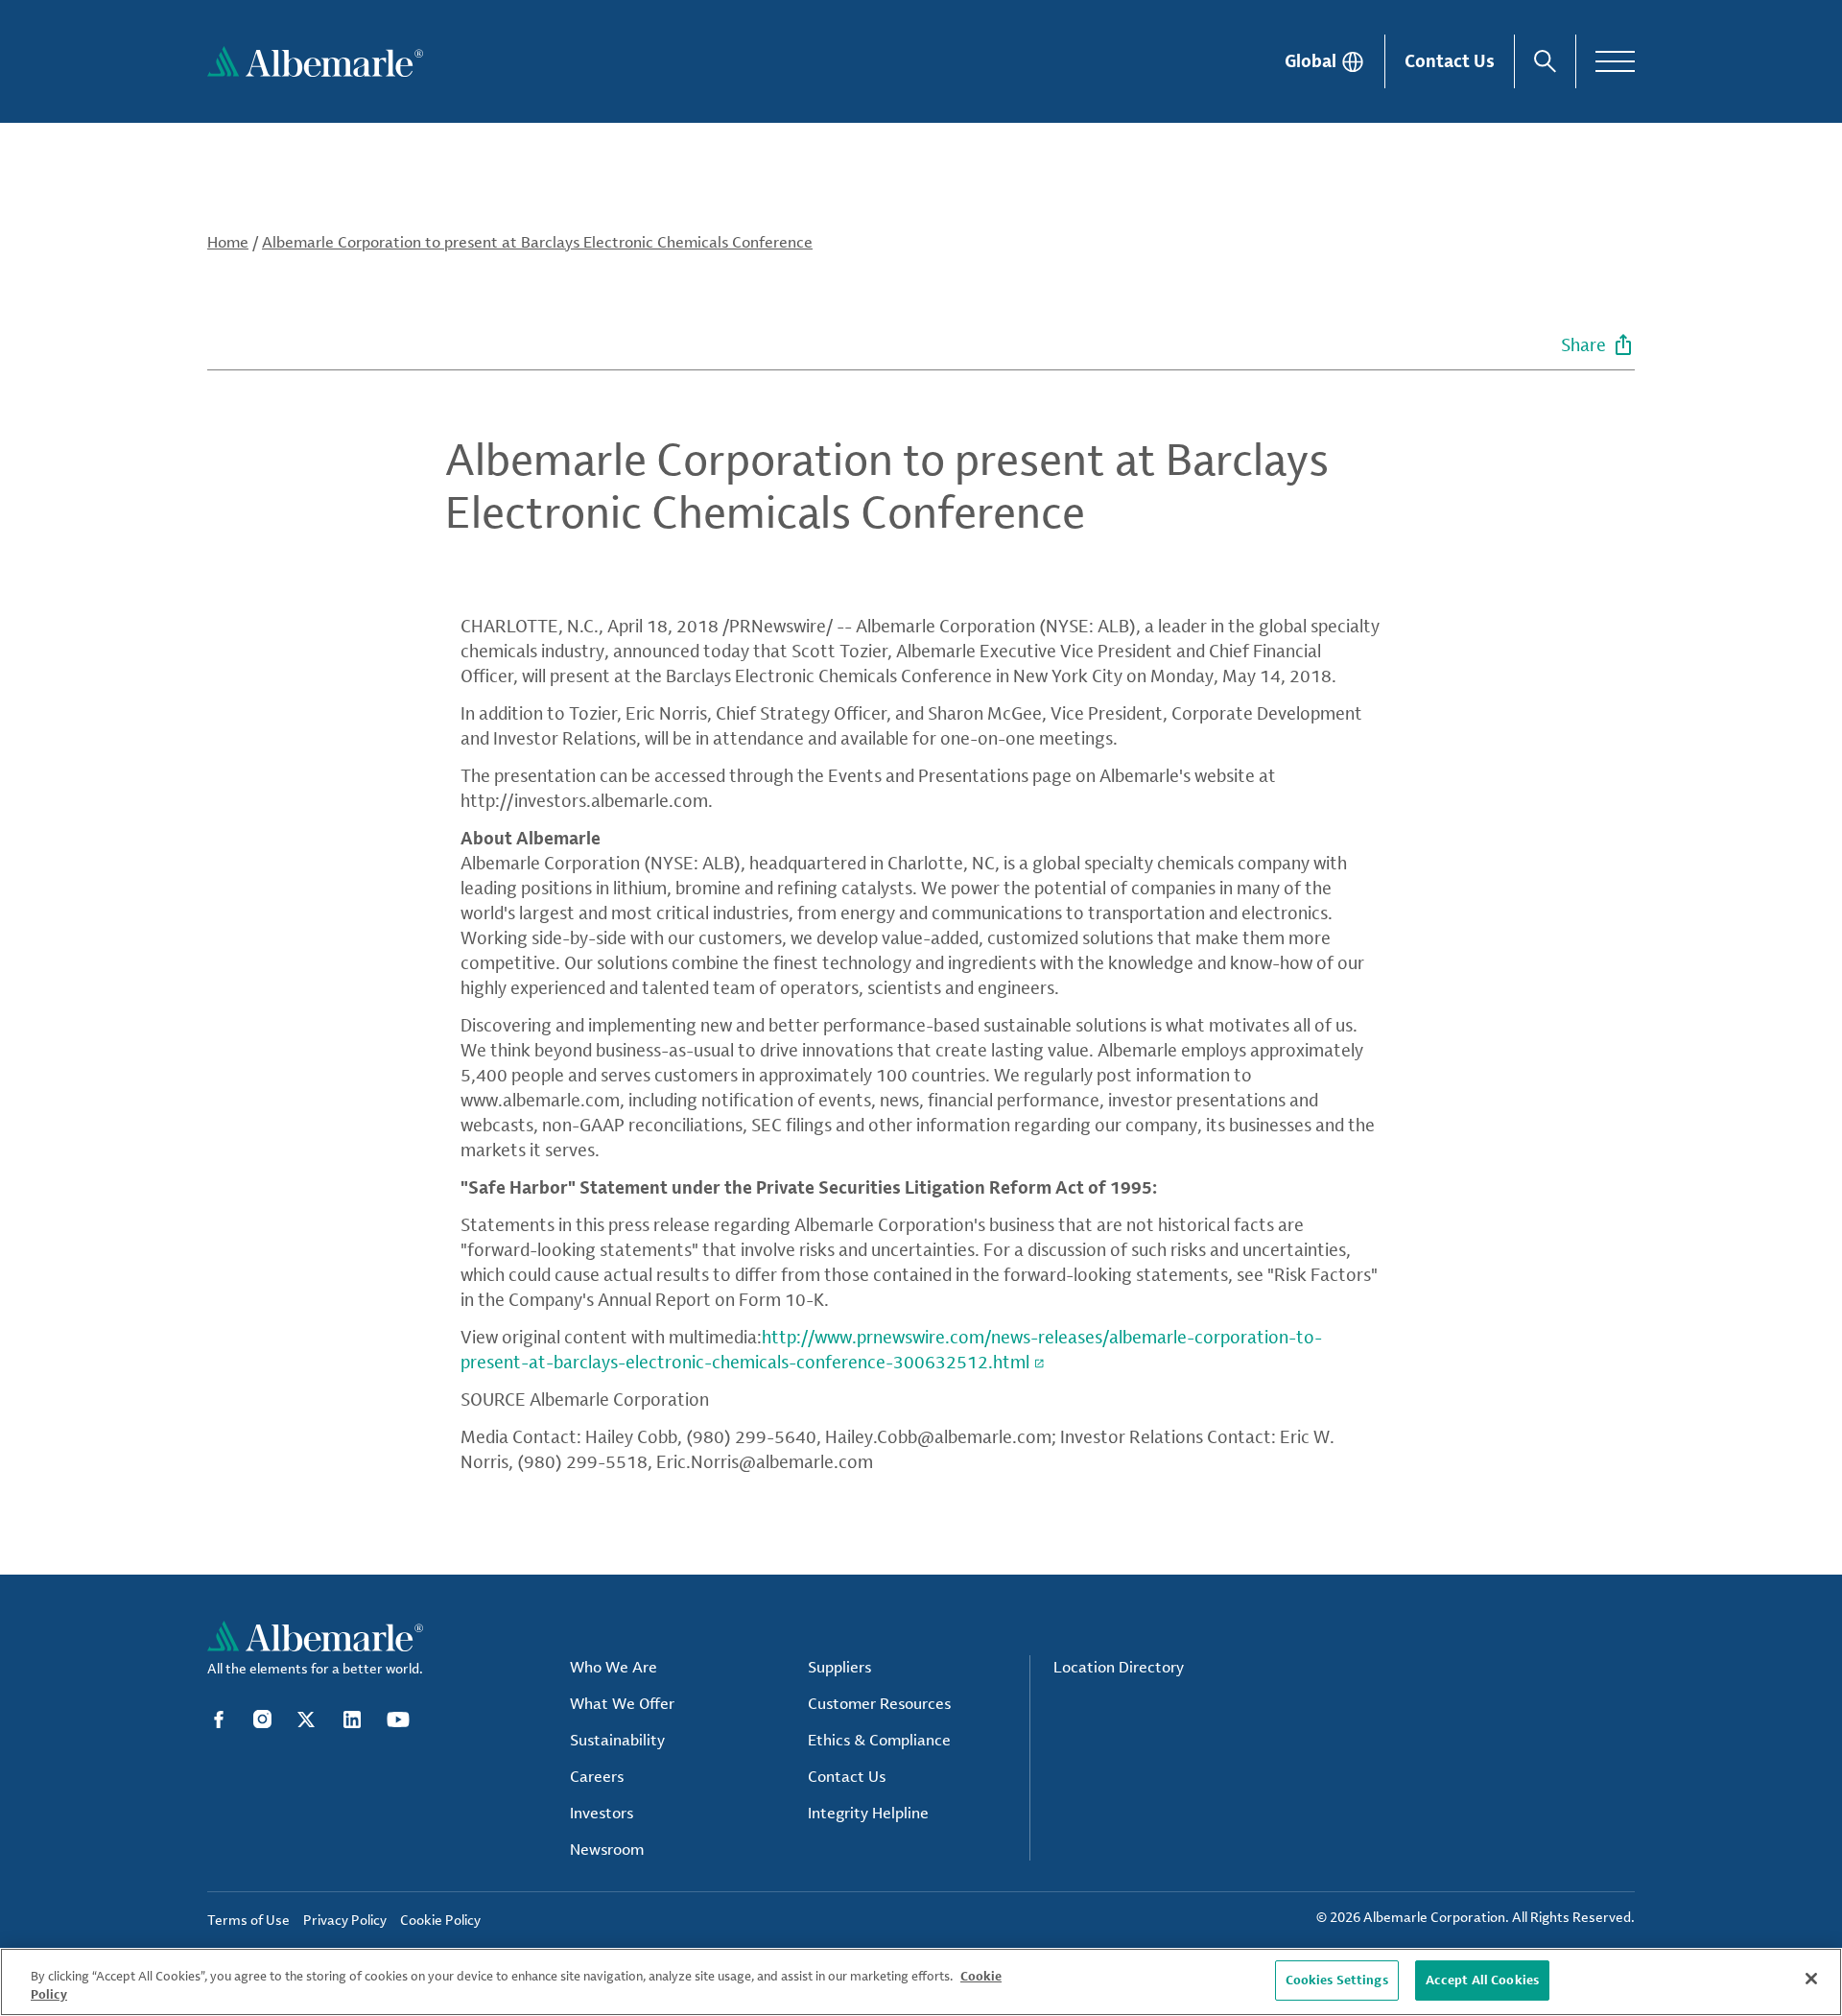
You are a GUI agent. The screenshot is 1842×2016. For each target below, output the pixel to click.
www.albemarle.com (540, 1100)
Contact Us (1450, 60)
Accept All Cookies (1482, 1980)
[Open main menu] (1615, 61)
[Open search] (1545, 61)
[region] (921, 1982)
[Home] (315, 61)
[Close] (1811, 1979)
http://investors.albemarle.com (584, 800)
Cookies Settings (1337, 1980)
